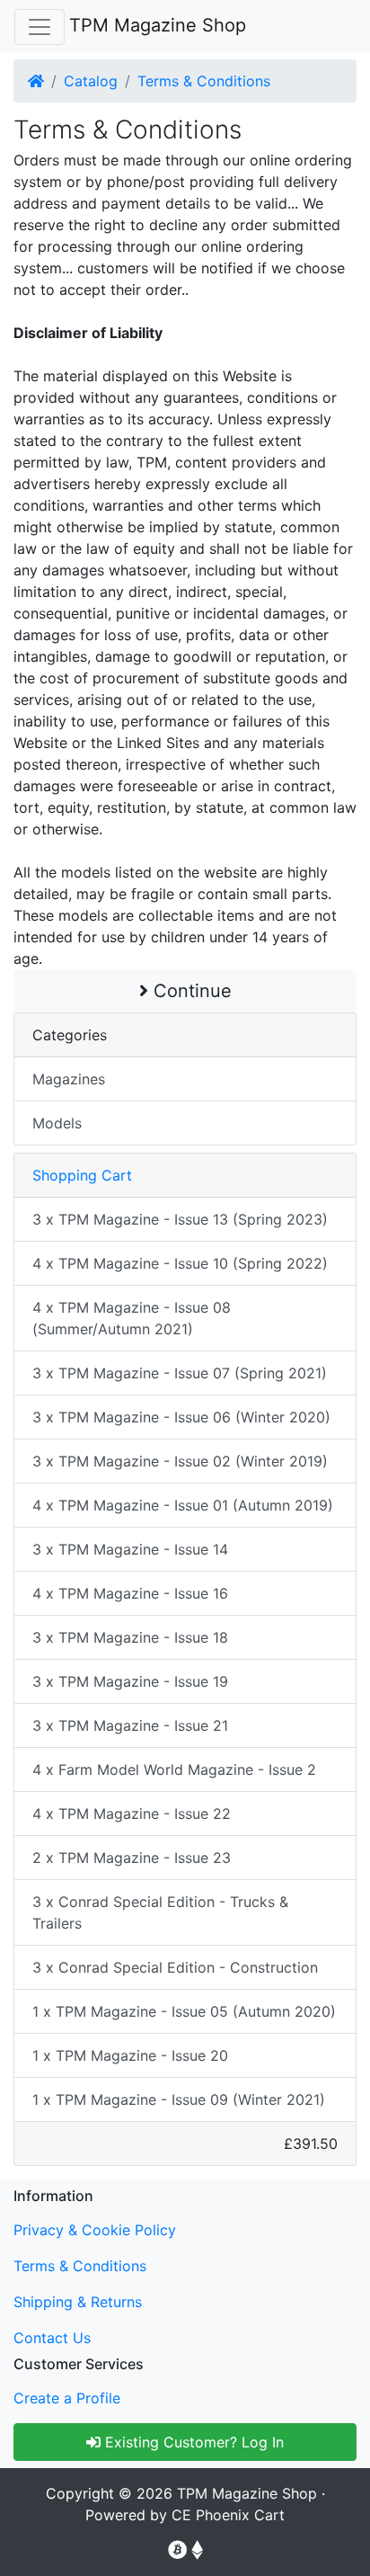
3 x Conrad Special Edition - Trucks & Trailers (160, 1912)
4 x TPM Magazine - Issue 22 (132, 1814)
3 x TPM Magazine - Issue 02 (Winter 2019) (180, 1461)
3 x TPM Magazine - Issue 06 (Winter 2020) (181, 1417)
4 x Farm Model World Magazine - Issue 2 (174, 1769)
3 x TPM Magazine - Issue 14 (130, 1549)
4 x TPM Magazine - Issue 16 (130, 1593)
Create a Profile (67, 2398)
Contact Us (52, 2338)
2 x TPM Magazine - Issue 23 (132, 1858)
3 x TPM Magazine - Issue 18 (130, 1637)
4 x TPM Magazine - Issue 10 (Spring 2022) (180, 1263)
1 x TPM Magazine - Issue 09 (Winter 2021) (179, 2099)
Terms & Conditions (204, 81)
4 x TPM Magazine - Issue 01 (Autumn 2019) (183, 1505)
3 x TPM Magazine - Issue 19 (130, 1681)
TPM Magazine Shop (158, 25)
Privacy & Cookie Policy (95, 2230)
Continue (190, 991)
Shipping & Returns (78, 2302)
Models (57, 1123)
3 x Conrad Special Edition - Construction (175, 1967)
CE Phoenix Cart (228, 2515)
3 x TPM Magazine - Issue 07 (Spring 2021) (180, 1373)
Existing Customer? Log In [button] (192, 2442)
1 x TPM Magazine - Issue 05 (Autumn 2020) (184, 2011)
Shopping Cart (82, 1175)
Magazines (69, 1079)
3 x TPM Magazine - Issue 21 (130, 1725)
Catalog (91, 81)
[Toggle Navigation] (40, 27)
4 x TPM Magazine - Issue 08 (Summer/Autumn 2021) (132, 1318)
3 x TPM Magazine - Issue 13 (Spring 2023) (180, 1219)
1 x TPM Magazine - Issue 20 (130, 2055)
